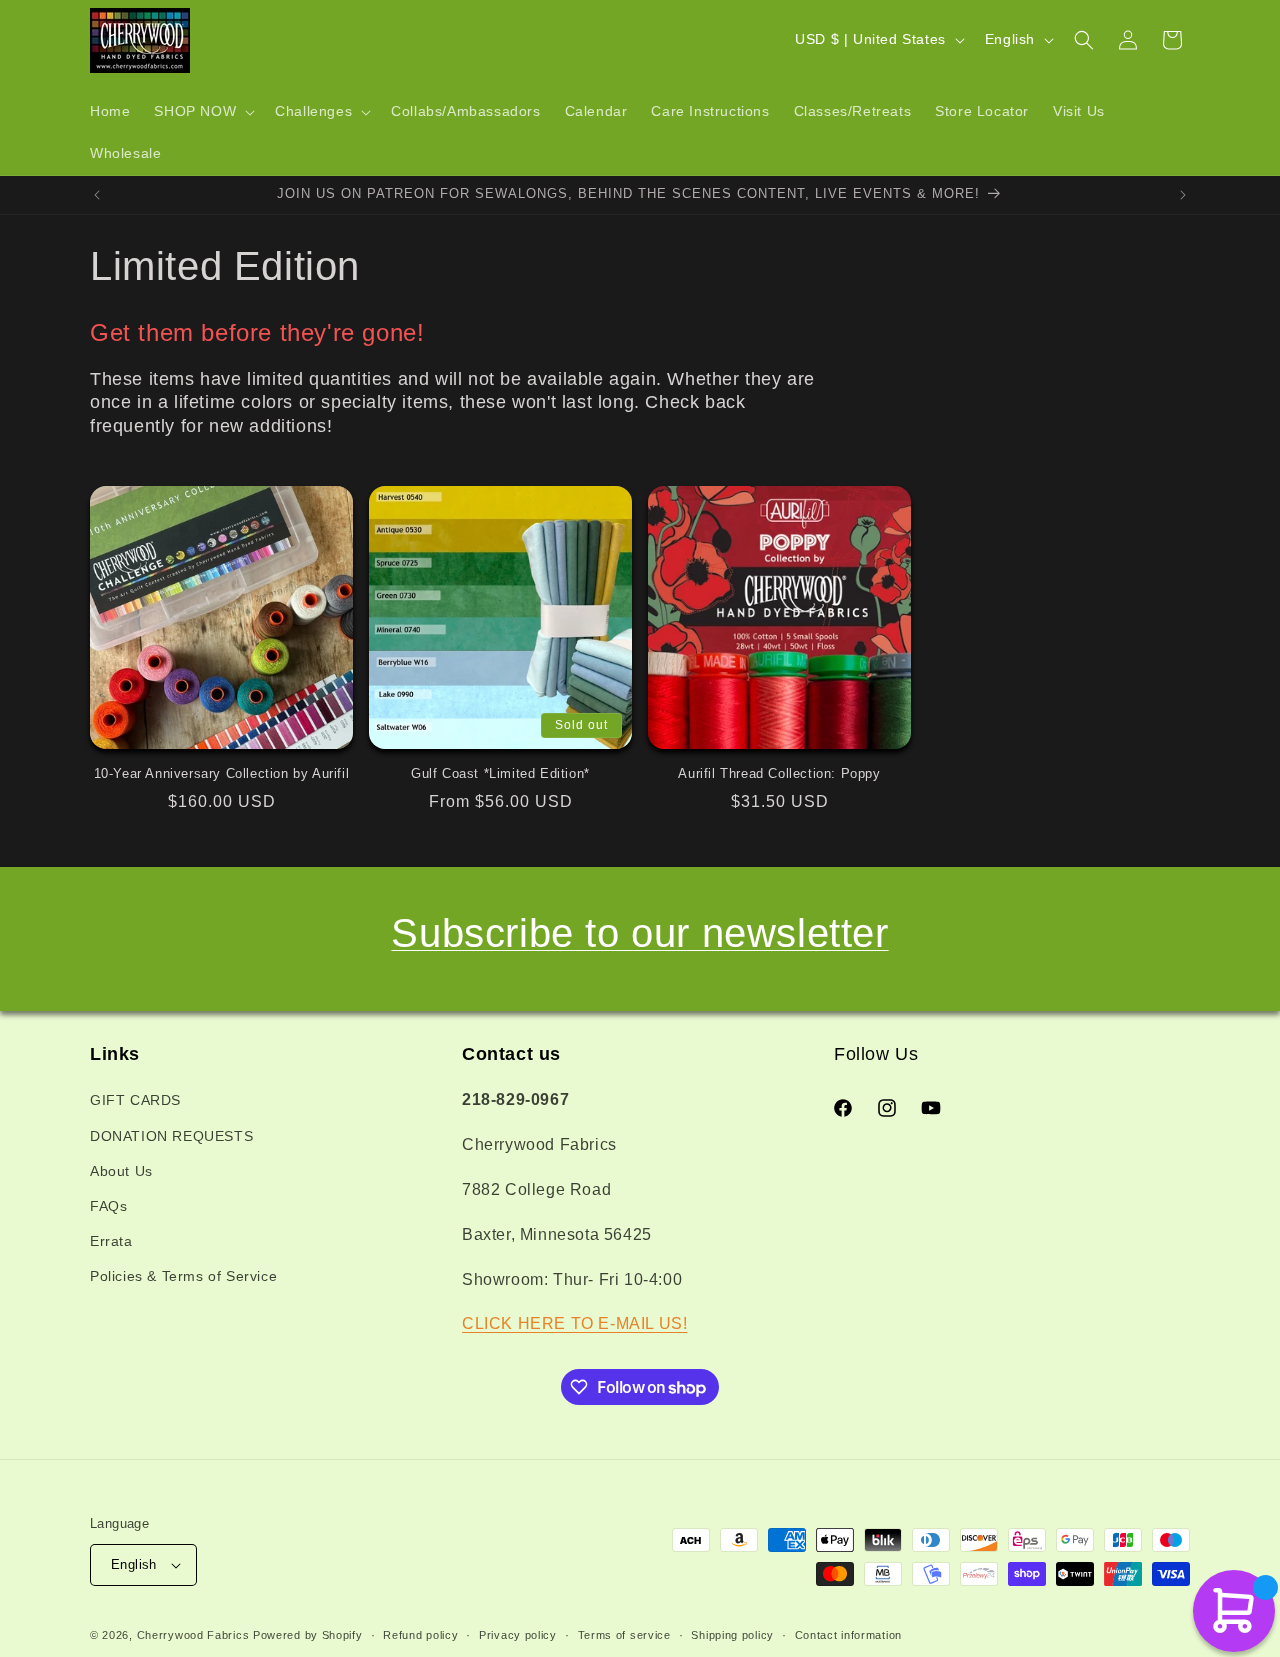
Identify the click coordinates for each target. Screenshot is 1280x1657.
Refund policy (420, 1635)
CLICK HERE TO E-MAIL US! (574, 1323)
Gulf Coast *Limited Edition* (500, 773)
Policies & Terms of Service (183, 1276)
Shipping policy (732, 1635)
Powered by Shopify (308, 1635)
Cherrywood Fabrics (193, 1635)
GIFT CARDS (135, 1100)
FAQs (108, 1206)
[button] (202, 112)
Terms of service (624, 1635)
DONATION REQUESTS (171, 1136)
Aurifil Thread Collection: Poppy (779, 773)
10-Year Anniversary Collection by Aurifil (222, 773)
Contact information (848, 1635)
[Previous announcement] (97, 195)
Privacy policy (518, 1635)
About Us (121, 1171)
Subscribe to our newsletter (639, 933)
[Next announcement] (1183, 195)
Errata (111, 1241)
